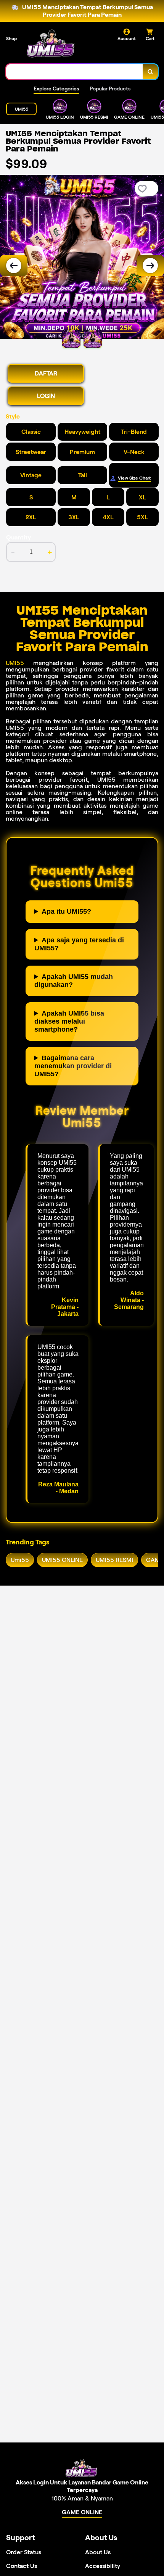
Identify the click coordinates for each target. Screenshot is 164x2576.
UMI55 (15, 663)
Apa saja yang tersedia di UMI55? (79, 944)
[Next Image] (150, 266)
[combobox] (75, 72)
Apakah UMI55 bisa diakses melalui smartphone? (69, 1021)
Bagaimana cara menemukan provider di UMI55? (73, 1066)
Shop (11, 38)
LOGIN (46, 396)
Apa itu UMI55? (66, 911)
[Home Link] (51, 44)
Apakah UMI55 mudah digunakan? (74, 981)
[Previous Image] (14, 266)
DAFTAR (46, 373)
